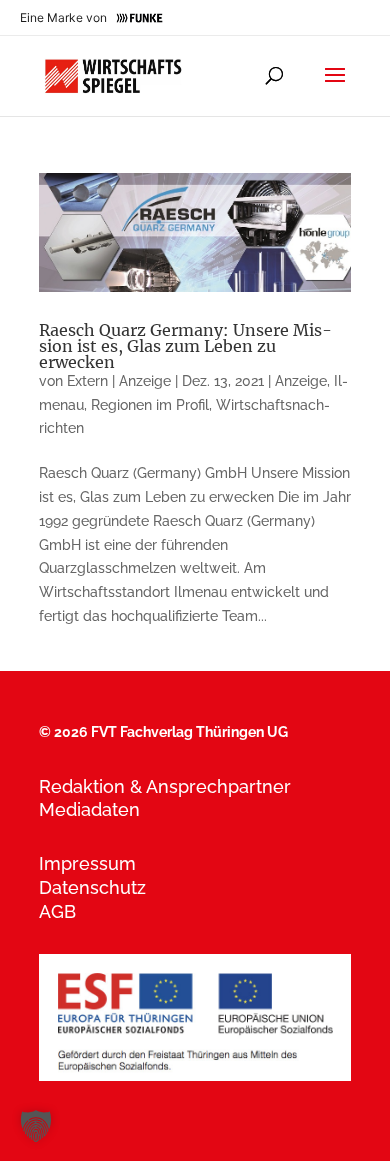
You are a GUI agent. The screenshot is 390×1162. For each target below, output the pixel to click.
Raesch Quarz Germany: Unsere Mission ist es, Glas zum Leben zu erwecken (185, 346)
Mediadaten (89, 809)
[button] (36, 1126)
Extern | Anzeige (119, 381)
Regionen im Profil (150, 405)
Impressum (87, 863)
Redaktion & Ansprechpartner (165, 786)
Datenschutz (92, 887)
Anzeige (301, 381)
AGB (57, 911)
